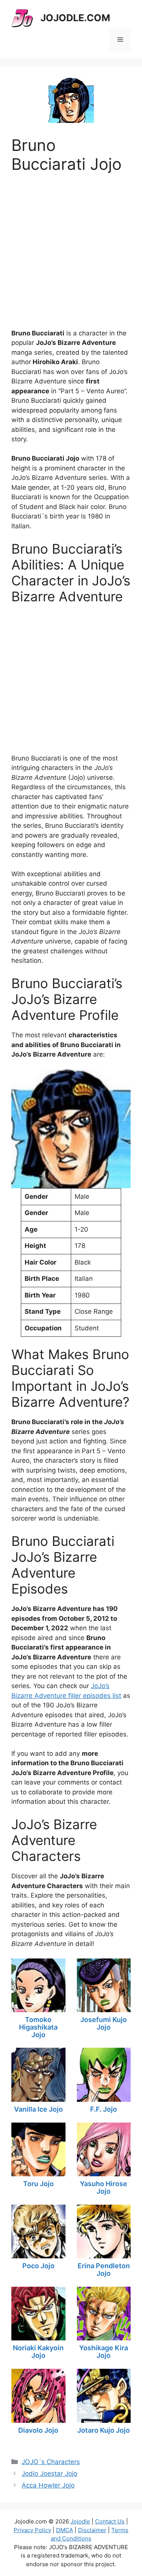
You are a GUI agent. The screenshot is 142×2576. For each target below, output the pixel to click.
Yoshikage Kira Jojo (104, 2352)
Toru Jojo (38, 2184)
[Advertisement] (71, 245)
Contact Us (110, 2521)
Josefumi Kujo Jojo (104, 2023)
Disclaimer (92, 2530)
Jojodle (80, 2521)
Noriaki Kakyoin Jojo (38, 2352)
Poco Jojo (38, 2266)
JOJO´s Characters (51, 2462)
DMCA (65, 2530)
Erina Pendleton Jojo (104, 2270)
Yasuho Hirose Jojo (104, 2187)
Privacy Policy (32, 2530)
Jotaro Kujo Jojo (104, 2430)
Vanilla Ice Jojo (38, 2109)
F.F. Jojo (104, 2109)
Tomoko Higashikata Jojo (38, 2027)
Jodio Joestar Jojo (49, 2474)
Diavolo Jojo (38, 2430)
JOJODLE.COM (75, 18)
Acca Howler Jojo (48, 2485)
